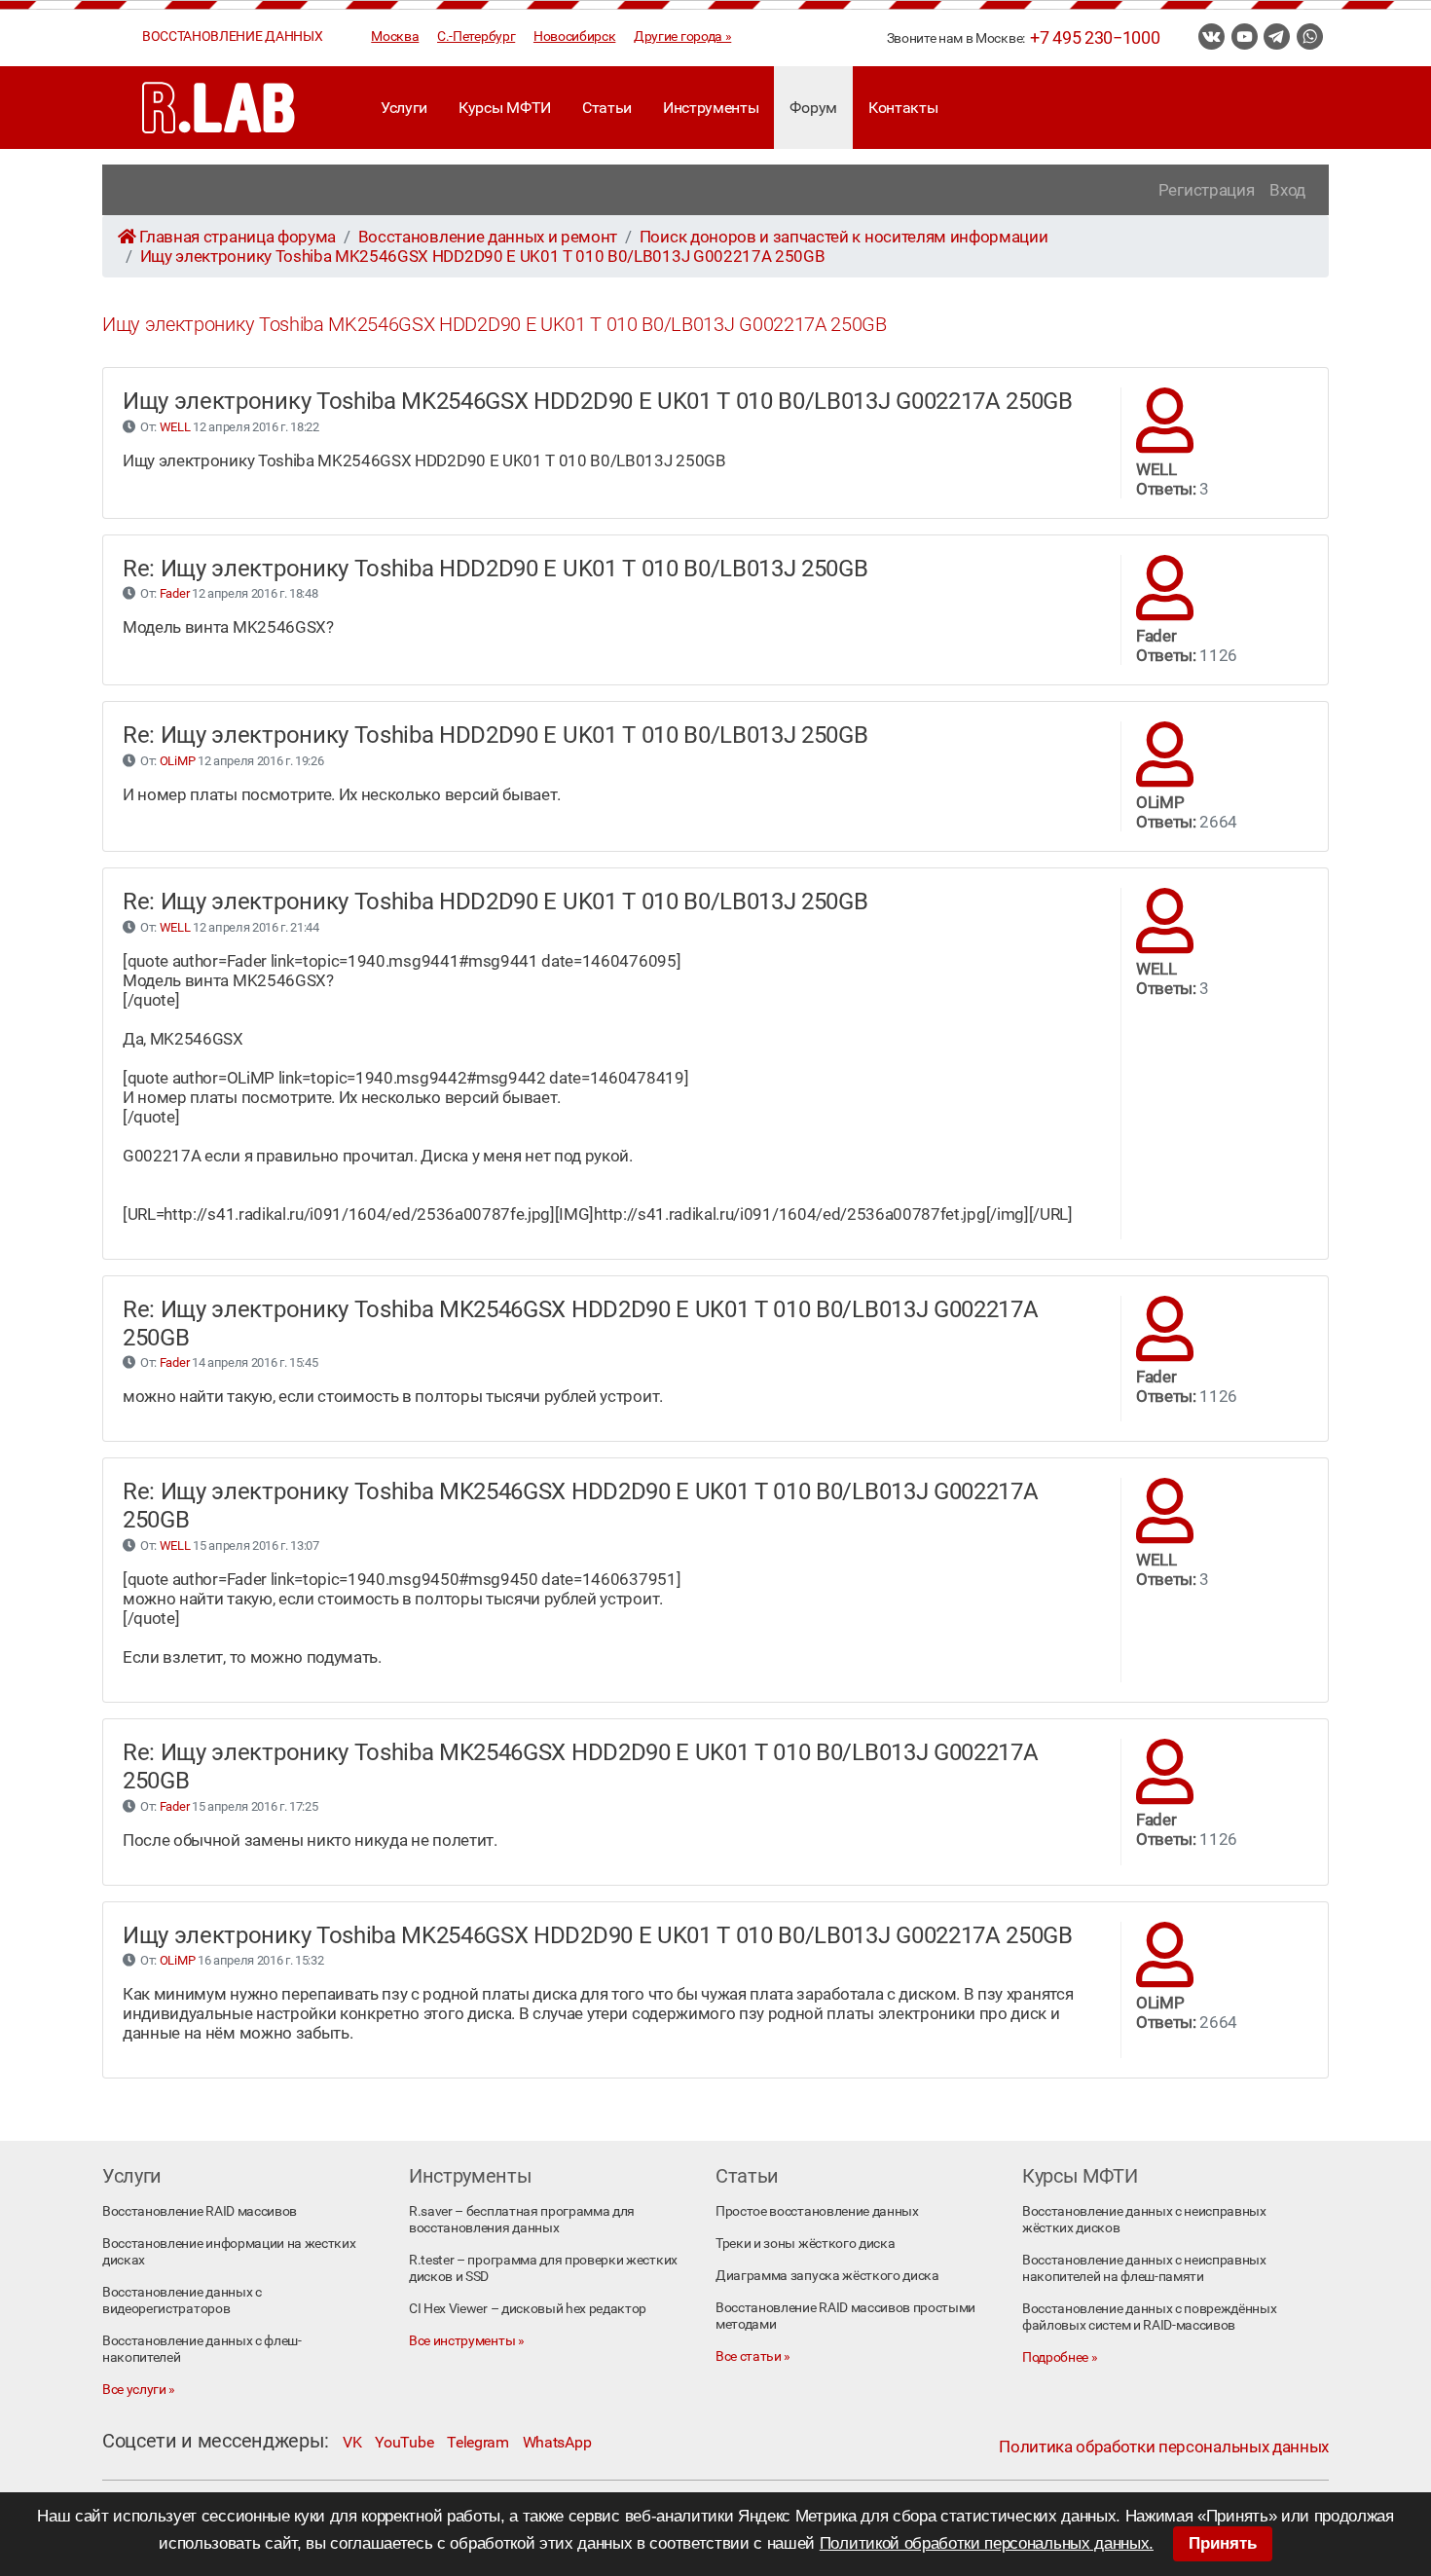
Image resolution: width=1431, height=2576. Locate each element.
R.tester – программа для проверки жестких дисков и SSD (543, 2268)
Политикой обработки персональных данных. (987, 2543)
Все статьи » (753, 2356)
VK (352, 2442)
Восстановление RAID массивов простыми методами (845, 2316)
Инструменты (711, 108)
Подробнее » (1060, 2357)
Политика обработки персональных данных (1164, 2447)
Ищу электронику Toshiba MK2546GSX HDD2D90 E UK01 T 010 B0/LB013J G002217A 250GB (483, 256)
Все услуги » (139, 2390)
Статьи (607, 108)
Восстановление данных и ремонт (488, 237)
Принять (1223, 2543)
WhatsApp (557, 2442)
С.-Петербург (476, 37)
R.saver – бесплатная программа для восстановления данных (522, 2220)
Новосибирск (574, 37)
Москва (395, 37)
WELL (175, 427)
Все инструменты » (467, 2341)
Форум (813, 108)
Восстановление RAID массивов (200, 2211)
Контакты (903, 108)
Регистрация (1206, 190)
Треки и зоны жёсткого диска (805, 2244)
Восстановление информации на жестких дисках (229, 2252)
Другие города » (682, 37)
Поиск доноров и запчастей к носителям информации (844, 237)
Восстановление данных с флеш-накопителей (202, 2349)
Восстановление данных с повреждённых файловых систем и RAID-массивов (1149, 2317)
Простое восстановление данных (817, 2211)
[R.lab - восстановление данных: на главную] (219, 108)
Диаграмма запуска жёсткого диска (827, 2276)
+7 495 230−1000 (1095, 38)
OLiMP (177, 761)
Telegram (477, 2442)
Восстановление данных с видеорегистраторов (182, 2300)
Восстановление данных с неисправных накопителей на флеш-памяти (1144, 2268)
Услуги (404, 108)
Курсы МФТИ (505, 108)
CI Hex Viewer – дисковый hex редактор (528, 2309)
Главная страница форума (238, 237)
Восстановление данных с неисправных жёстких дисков (1144, 2220)
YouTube (404, 2442)
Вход (1287, 190)
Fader (174, 593)
